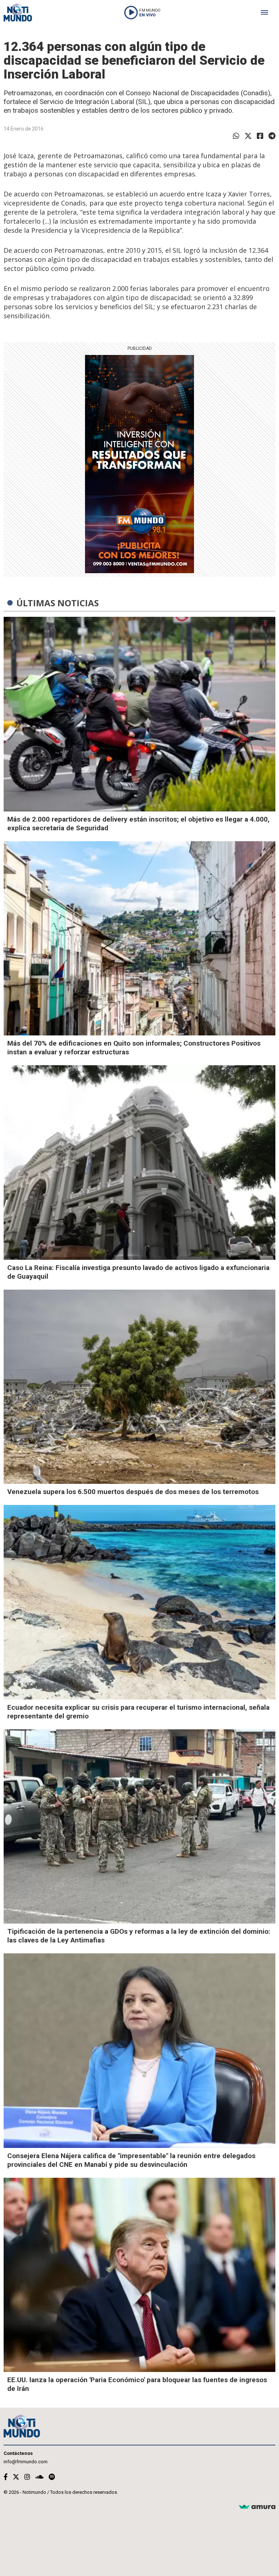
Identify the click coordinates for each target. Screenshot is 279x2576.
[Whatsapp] (236, 136)
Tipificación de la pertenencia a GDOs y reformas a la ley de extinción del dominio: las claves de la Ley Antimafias (139, 1936)
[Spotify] (52, 2477)
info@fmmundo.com (26, 2462)
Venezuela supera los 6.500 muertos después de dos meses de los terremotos (133, 1492)
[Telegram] (272, 136)
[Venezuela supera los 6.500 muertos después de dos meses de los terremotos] (139, 1387)
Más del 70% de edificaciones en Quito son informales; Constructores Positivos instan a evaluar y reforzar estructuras (134, 1048)
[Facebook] (260, 136)
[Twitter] (248, 136)
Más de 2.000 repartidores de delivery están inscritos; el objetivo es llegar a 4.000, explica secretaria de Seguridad (138, 824)
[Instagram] (27, 2477)
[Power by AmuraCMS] (257, 2507)
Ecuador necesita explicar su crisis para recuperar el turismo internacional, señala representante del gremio (138, 1712)
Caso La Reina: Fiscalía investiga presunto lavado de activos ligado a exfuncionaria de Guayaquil (138, 1272)
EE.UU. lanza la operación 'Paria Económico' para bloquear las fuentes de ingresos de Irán (137, 2384)
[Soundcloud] (39, 2477)
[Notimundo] (18, 13)
